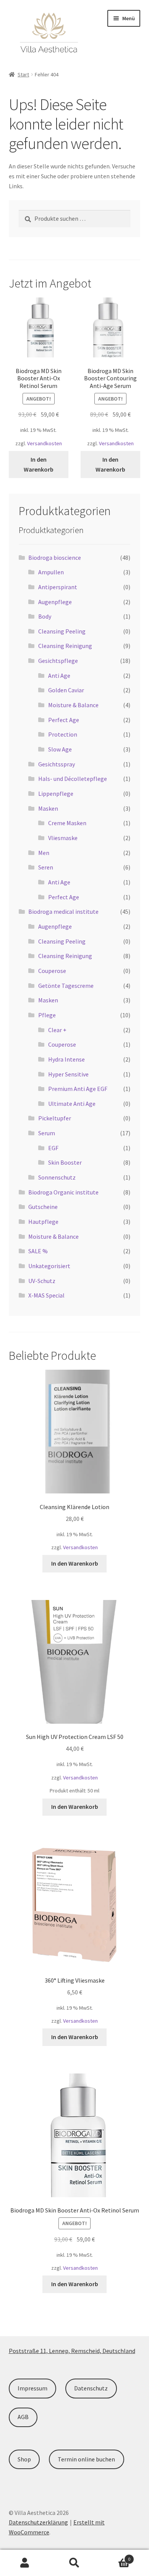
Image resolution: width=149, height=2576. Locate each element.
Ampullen (51, 572)
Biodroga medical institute (63, 911)
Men (44, 853)
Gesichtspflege (58, 661)
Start (23, 74)
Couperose (52, 971)
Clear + (57, 1030)
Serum (47, 1133)
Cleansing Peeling (62, 631)
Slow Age (60, 749)
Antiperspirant (58, 587)
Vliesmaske (63, 838)
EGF (53, 1148)
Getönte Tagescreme (66, 986)
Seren (46, 867)
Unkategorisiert (49, 1266)
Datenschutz (91, 2388)
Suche (74, 2563)
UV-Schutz (42, 1281)
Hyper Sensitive (68, 1074)
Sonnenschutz (57, 1177)
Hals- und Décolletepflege (73, 779)
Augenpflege (55, 602)
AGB (23, 2417)
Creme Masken (67, 823)
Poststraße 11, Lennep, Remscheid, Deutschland (72, 2351)
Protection (63, 734)
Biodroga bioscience (55, 558)
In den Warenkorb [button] (39, 464)
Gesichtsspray (57, 764)
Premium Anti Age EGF (78, 1089)
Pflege (47, 1015)
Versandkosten (45, 443)
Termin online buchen (86, 2459)
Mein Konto (25, 2563)
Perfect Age (64, 720)
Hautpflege (43, 1222)
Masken (48, 808)
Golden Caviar (66, 690)
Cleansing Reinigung (65, 646)
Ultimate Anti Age (72, 1104)
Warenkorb (115, 2556)
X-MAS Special (46, 1295)
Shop (24, 2459)
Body (45, 616)
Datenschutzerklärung (38, 2522)
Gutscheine (43, 1207)
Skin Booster (65, 1162)
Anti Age (59, 676)
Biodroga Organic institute (63, 1192)
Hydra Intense (66, 1059)
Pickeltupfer (55, 1118)
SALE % (38, 1251)
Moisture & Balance (73, 705)
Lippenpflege (56, 793)
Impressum (32, 2388)
